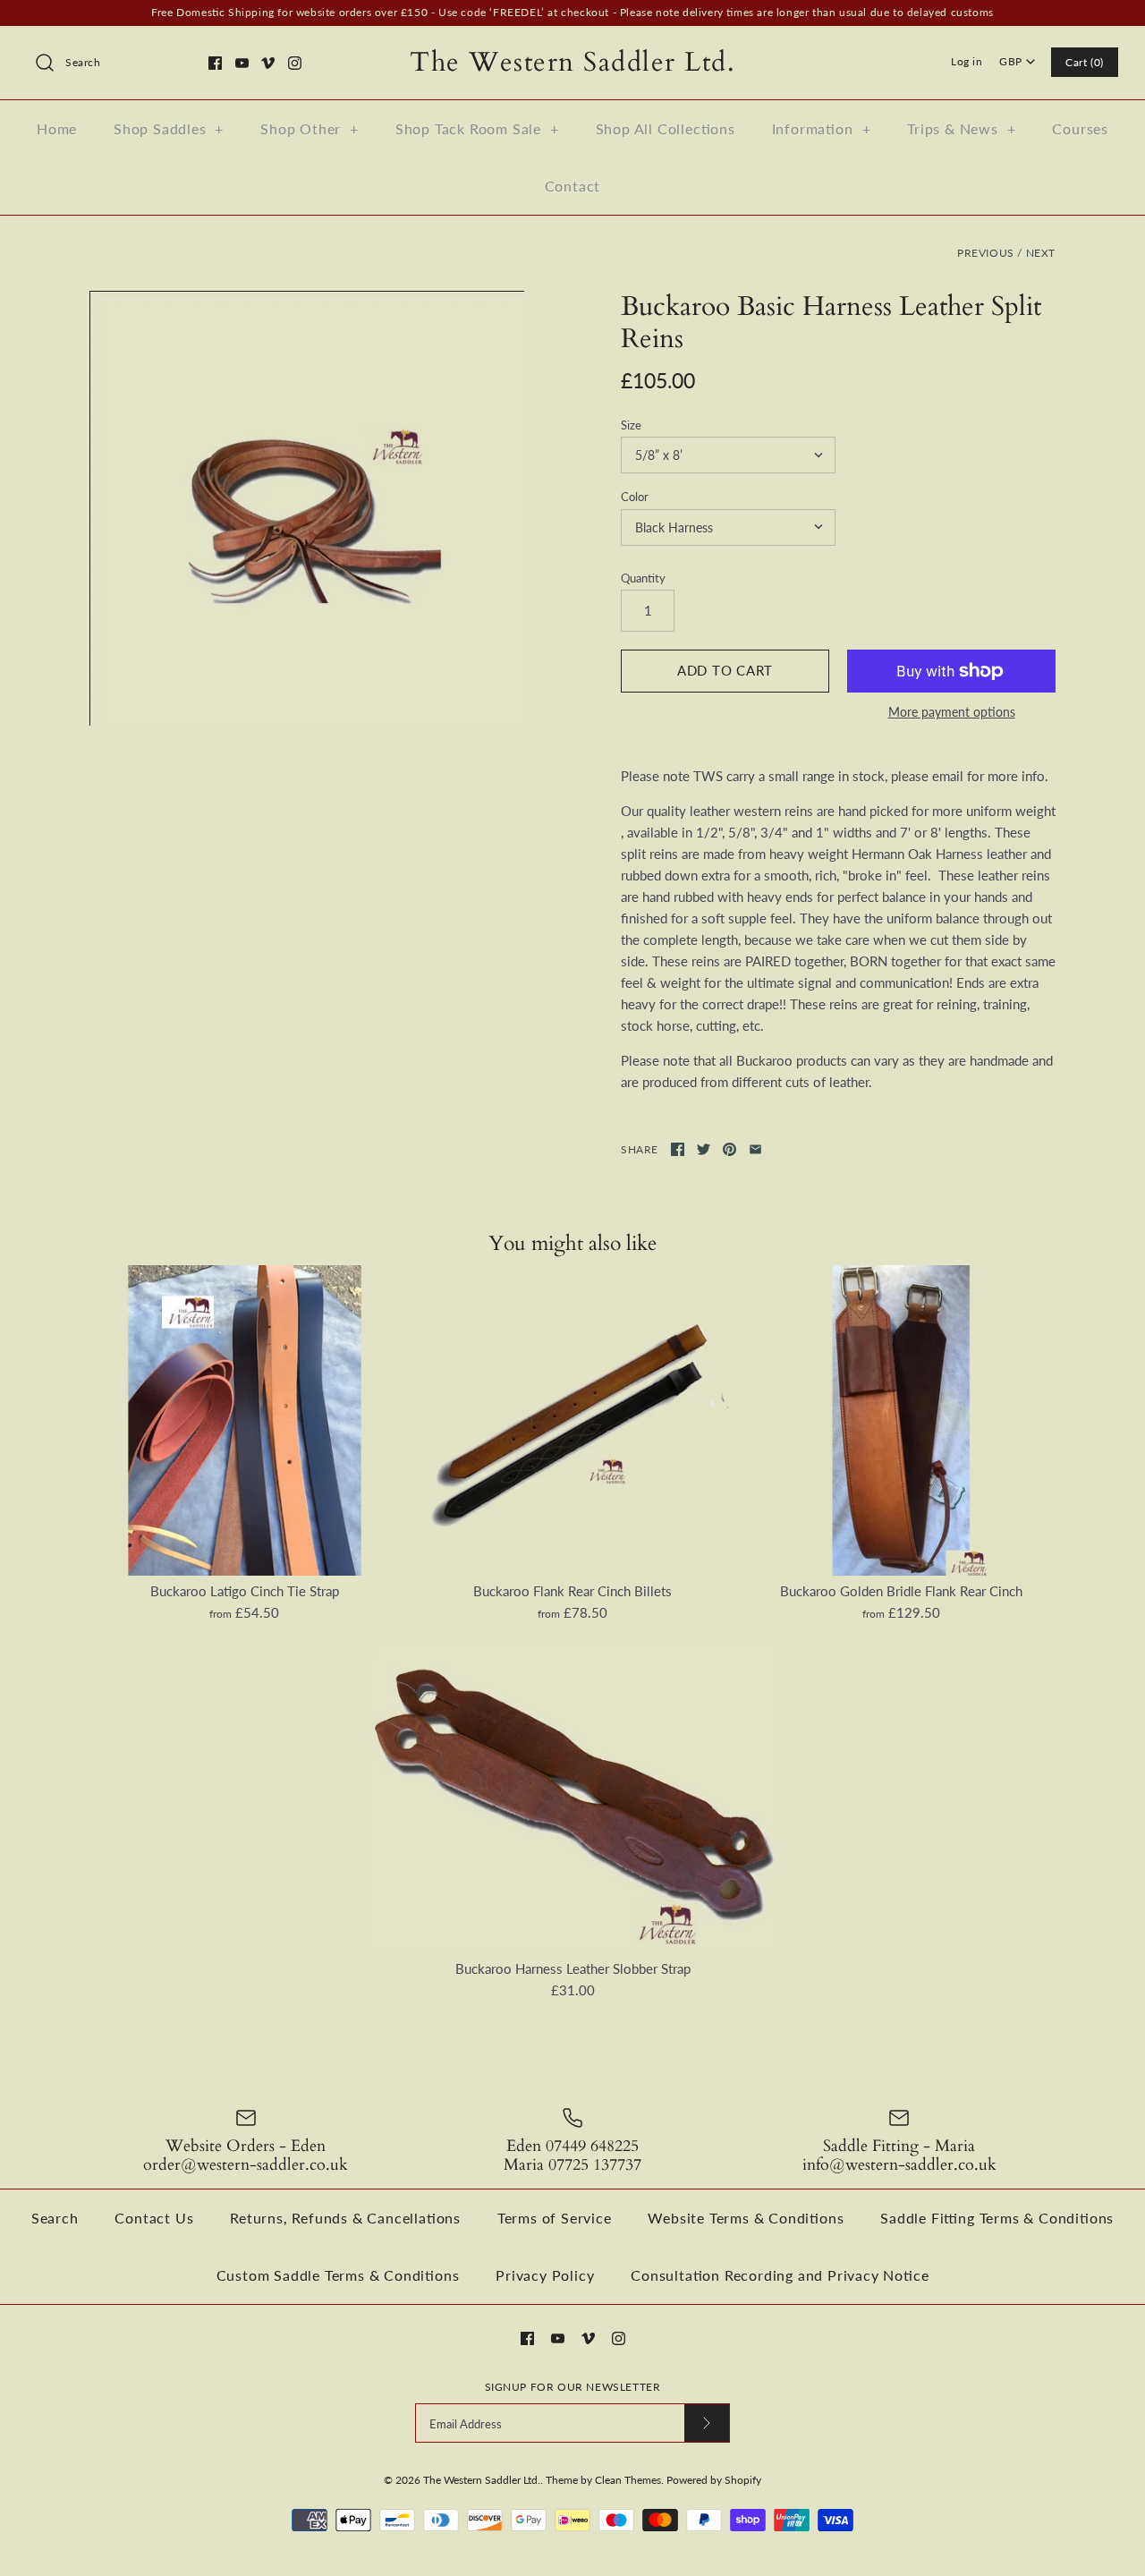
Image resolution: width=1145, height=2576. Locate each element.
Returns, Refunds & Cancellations (345, 2218)
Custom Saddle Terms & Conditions (338, 2275)
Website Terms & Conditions (746, 2218)
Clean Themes (628, 2480)
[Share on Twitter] (704, 1149)
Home (57, 128)
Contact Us (154, 2218)
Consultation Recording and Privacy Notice (780, 2275)
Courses (1080, 128)
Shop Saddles (169, 128)
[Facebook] (215, 63)
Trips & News (961, 128)
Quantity (643, 578)
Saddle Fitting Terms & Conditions (997, 2218)
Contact (573, 186)
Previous (986, 253)
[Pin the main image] (729, 1149)
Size (631, 425)
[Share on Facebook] (678, 1149)
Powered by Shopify (714, 2480)
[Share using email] (755, 1149)
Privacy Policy (545, 2275)
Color (635, 497)
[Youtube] (242, 63)
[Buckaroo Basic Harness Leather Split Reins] (307, 508)
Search (55, 2218)
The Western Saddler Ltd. (482, 2480)
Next (1041, 253)
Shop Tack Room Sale (477, 128)
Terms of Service (555, 2218)
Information (822, 128)
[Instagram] (295, 63)
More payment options (952, 712)
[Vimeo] (268, 63)
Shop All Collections (666, 128)
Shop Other (310, 128)
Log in (967, 61)
